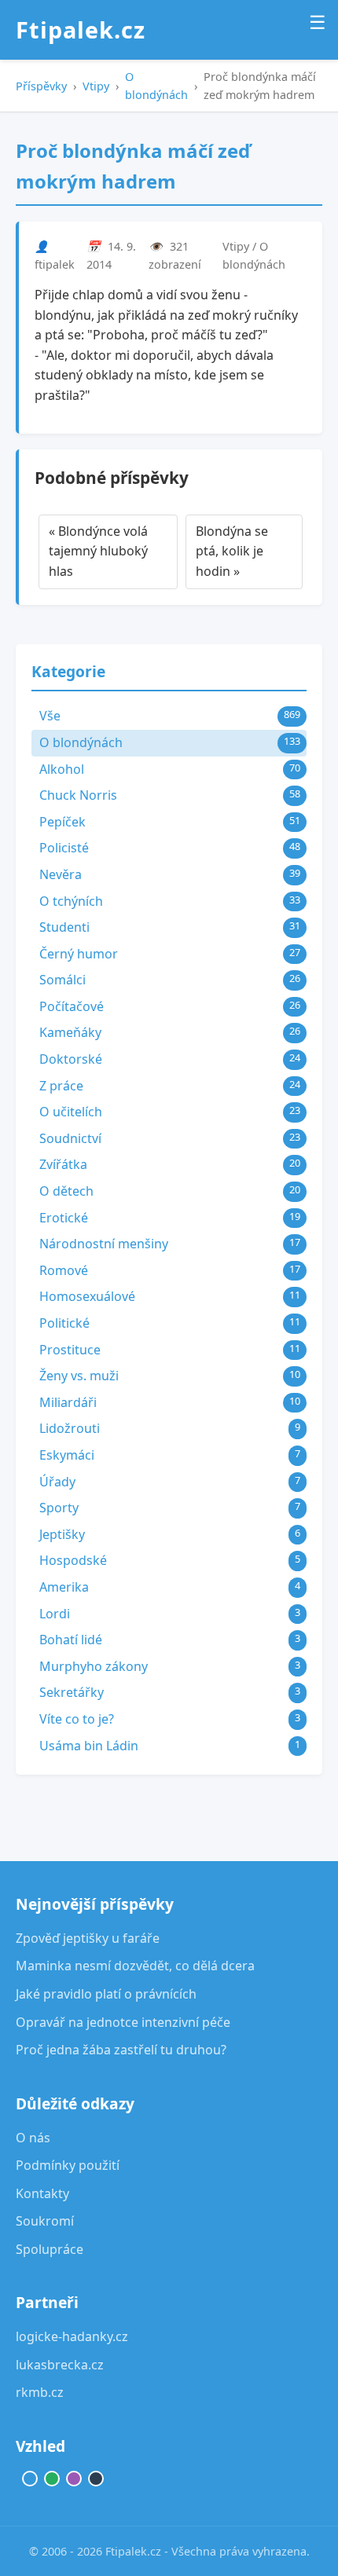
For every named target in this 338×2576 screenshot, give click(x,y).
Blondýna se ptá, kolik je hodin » (232, 551)
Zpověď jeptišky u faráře (88, 1938)
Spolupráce (50, 2249)
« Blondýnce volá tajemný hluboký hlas (98, 551)
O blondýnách (156, 86)
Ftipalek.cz (81, 29)
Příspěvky (41, 86)
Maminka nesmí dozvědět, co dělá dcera (135, 1966)
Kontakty (42, 2193)
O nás (33, 2138)
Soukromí (45, 2221)
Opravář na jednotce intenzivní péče (123, 2022)
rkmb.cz (40, 2392)
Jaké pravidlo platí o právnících (106, 1994)
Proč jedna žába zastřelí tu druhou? (121, 2050)
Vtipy (96, 86)
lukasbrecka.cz (60, 2365)
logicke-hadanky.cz (72, 2336)
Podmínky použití (68, 2165)
